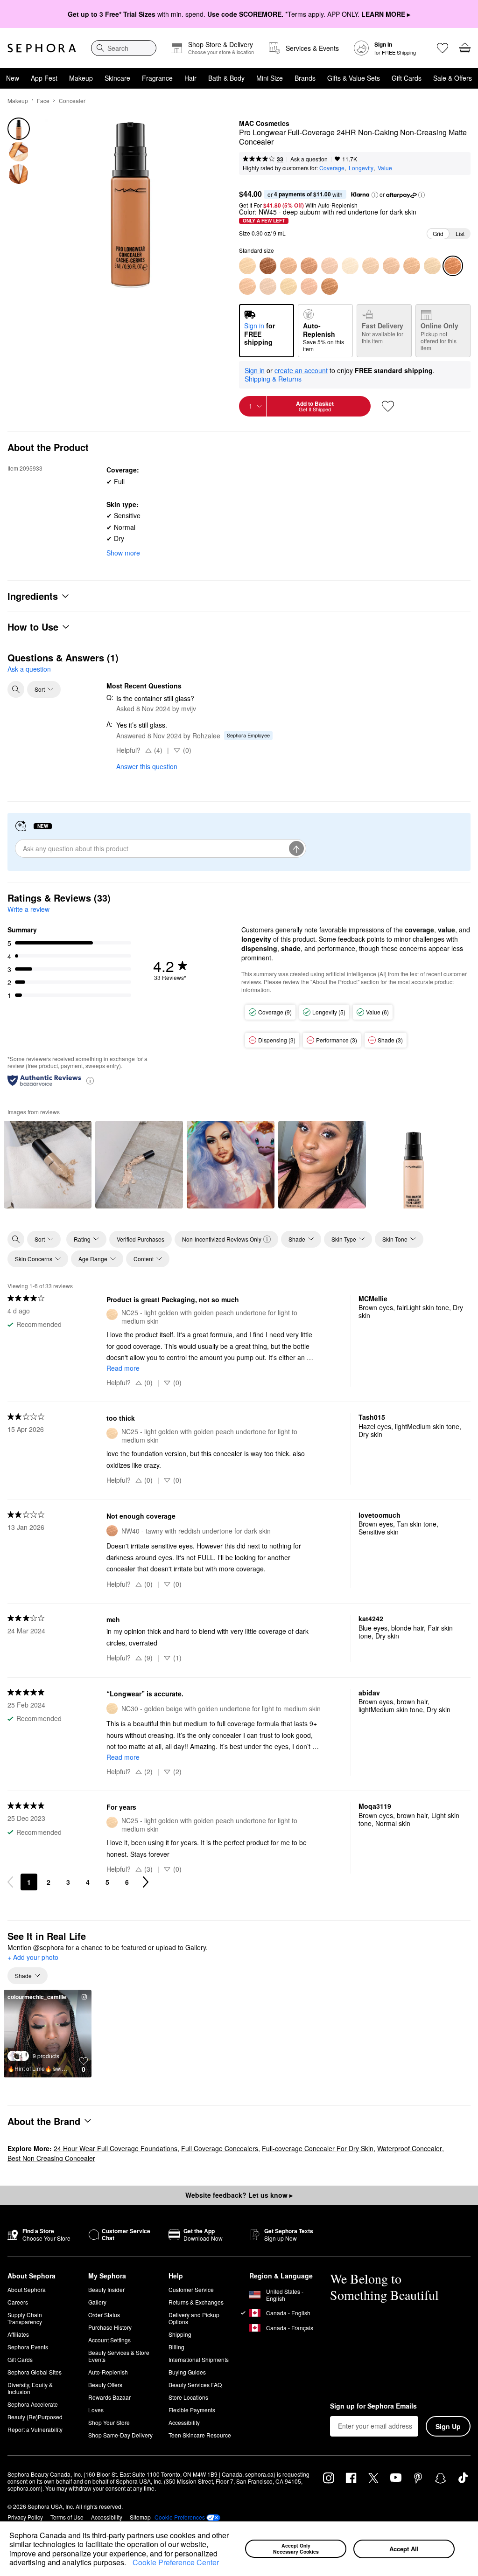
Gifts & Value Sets (354, 78)
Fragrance (157, 78)
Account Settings (109, 2340)
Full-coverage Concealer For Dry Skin (318, 2148)
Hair (190, 78)
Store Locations (188, 2397)
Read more (123, 1368)
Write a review (28, 909)
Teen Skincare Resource (200, 2435)
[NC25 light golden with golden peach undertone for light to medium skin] (247, 266)
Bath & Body (226, 78)
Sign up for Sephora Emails (373, 2406)
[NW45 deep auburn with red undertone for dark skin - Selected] (453, 266)
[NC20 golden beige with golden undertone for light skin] (432, 266)
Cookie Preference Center (176, 2562)
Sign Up (448, 2426)
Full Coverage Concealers (220, 2148)
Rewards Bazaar (109, 2397)
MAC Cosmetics (264, 124)
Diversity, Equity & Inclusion (30, 2388)
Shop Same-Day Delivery (120, 2435)
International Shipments (199, 2359)
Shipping (180, 2334)
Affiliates (18, 2334)
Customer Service (191, 2289)
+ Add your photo (33, 1958)
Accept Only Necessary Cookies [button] (296, 2548)
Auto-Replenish (108, 2372)
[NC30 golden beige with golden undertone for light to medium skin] (288, 286)
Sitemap (140, 2517)
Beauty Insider (106, 2289)
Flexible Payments (192, 2410)
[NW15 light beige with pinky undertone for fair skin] (268, 286)
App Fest (44, 78)
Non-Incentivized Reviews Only (222, 1239)
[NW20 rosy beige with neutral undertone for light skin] (330, 266)
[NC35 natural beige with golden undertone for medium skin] (371, 266)
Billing (176, 2347)
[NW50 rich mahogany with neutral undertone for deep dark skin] (268, 266)
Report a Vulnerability (35, 2429)
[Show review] (48, 1165)
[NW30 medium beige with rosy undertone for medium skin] (309, 286)
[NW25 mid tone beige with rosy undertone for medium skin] (247, 286)
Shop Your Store (109, 2422)
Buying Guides (187, 2372)
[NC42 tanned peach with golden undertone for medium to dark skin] (391, 266)
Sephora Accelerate (33, 2404)
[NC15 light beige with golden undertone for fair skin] (350, 266)
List (460, 233)
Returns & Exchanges (196, 2302)
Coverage (332, 168)
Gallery (97, 2302)
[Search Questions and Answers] (16, 689)
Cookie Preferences (180, 2517)
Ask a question (309, 159)
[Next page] (146, 1882)
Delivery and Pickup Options (194, 2318)
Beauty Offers (105, 2385)
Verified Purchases (141, 1239)
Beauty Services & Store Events (119, 2356)
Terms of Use (67, 2517)
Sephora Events (28, 2347)
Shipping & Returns (273, 379)
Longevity (361, 168)
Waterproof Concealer (410, 2148)
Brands (305, 78)
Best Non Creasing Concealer (51, 2158)
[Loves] (443, 48)
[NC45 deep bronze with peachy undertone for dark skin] (412, 266)
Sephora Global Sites (35, 2372)
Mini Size (270, 78)
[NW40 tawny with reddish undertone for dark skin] (309, 266)
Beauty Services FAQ (195, 2385)
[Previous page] (10, 1882)
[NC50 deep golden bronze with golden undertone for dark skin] (330, 286)
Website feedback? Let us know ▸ (239, 2195)
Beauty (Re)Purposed (35, 2417)
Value (385, 168)
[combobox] (124, 48)
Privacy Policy (25, 2517)
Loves (96, 2410)
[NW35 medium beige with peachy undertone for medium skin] (288, 266)
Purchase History (110, 2327)
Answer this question (147, 766)
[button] (129, 2563)
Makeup (81, 78)
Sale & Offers (453, 78)
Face (43, 101)
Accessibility (184, 2422)
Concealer (72, 101)
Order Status (104, 2315)
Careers (18, 2302)
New (13, 78)
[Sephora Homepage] (42, 48)
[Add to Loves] (388, 406)
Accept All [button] (404, 2549)
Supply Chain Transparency (25, 2318)
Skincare (117, 78)
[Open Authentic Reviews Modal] (90, 1080)
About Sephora (27, 2289)
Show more (123, 553)
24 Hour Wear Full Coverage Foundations (116, 2148)
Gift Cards (407, 78)
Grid (438, 233)
